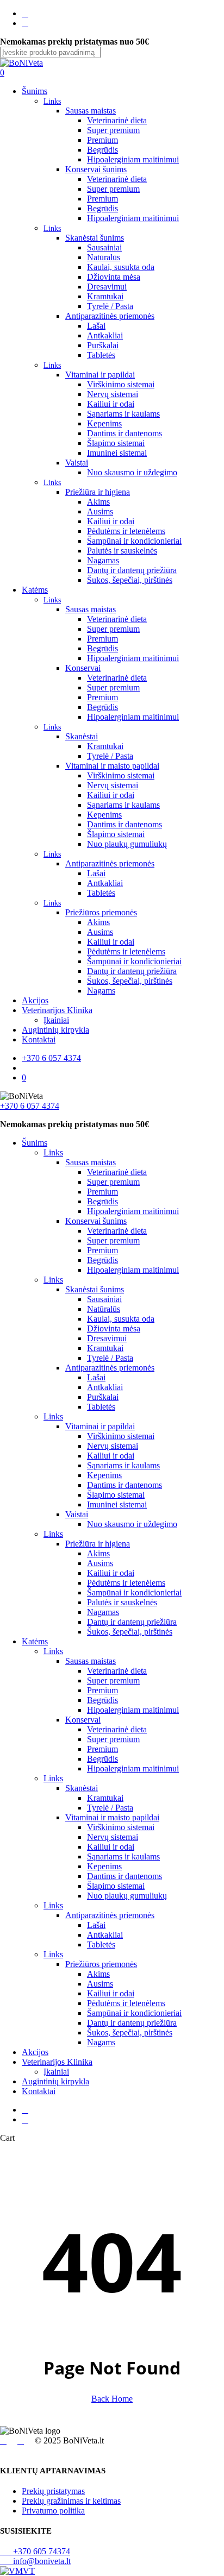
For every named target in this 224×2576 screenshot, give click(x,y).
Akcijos (35, 2052)
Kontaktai (39, 2091)
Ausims (100, 1563)
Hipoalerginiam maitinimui (133, 1211)
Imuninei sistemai (117, 1504)
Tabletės (101, 1407)
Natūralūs (104, 1309)
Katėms (35, 1641)
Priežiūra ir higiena (98, 1544)
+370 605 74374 (38, 2551)
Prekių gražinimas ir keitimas (71, 2501)
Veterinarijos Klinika (57, 2062)
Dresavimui (107, 1338)
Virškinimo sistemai (121, 1436)
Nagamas (103, 1612)
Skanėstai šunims (95, 1289)
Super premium (113, 1182)
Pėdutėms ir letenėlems (126, 1583)
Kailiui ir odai (111, 1456)
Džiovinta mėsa (114, 1328)
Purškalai (103, 1397)
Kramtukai (105, 1348)
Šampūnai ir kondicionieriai (134, 1592)
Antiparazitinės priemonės (110, 1368)
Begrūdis (102, 1201)
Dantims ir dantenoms (125, 1485)
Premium (102, 1192)
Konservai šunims (96, 1221)
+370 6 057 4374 (51, 1058)
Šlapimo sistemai (116, 1495)
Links (53, 1152)
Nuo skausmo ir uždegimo (132, 1524)
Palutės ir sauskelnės (122, 1602)
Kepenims (104, 1475)
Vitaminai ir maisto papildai (112, 1817)
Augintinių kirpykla (55, 2081)
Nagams (101, 2042)
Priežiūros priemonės (101, 1964)
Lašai (96, 1377)
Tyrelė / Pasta (110, 1358)
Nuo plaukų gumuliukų (127, 1896)
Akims (98, 1553)
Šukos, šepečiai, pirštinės (130, 1632)
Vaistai (77, 1514)
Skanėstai (82, 1788)
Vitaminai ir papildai (100, 1426)
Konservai (83, 1720)
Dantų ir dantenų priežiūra (132, 1622)
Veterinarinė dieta (117, 1172)
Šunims (35, 1143)
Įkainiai (56, 2072)
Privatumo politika (53, 2511)
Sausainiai (104, 1299)
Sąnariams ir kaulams (123, 1465)
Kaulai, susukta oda (121, 1319)
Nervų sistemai (113, 1446)
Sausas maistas (91, 1162)
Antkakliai (105, 1387)
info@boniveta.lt (42, 2561)
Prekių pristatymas (53, 2491)
